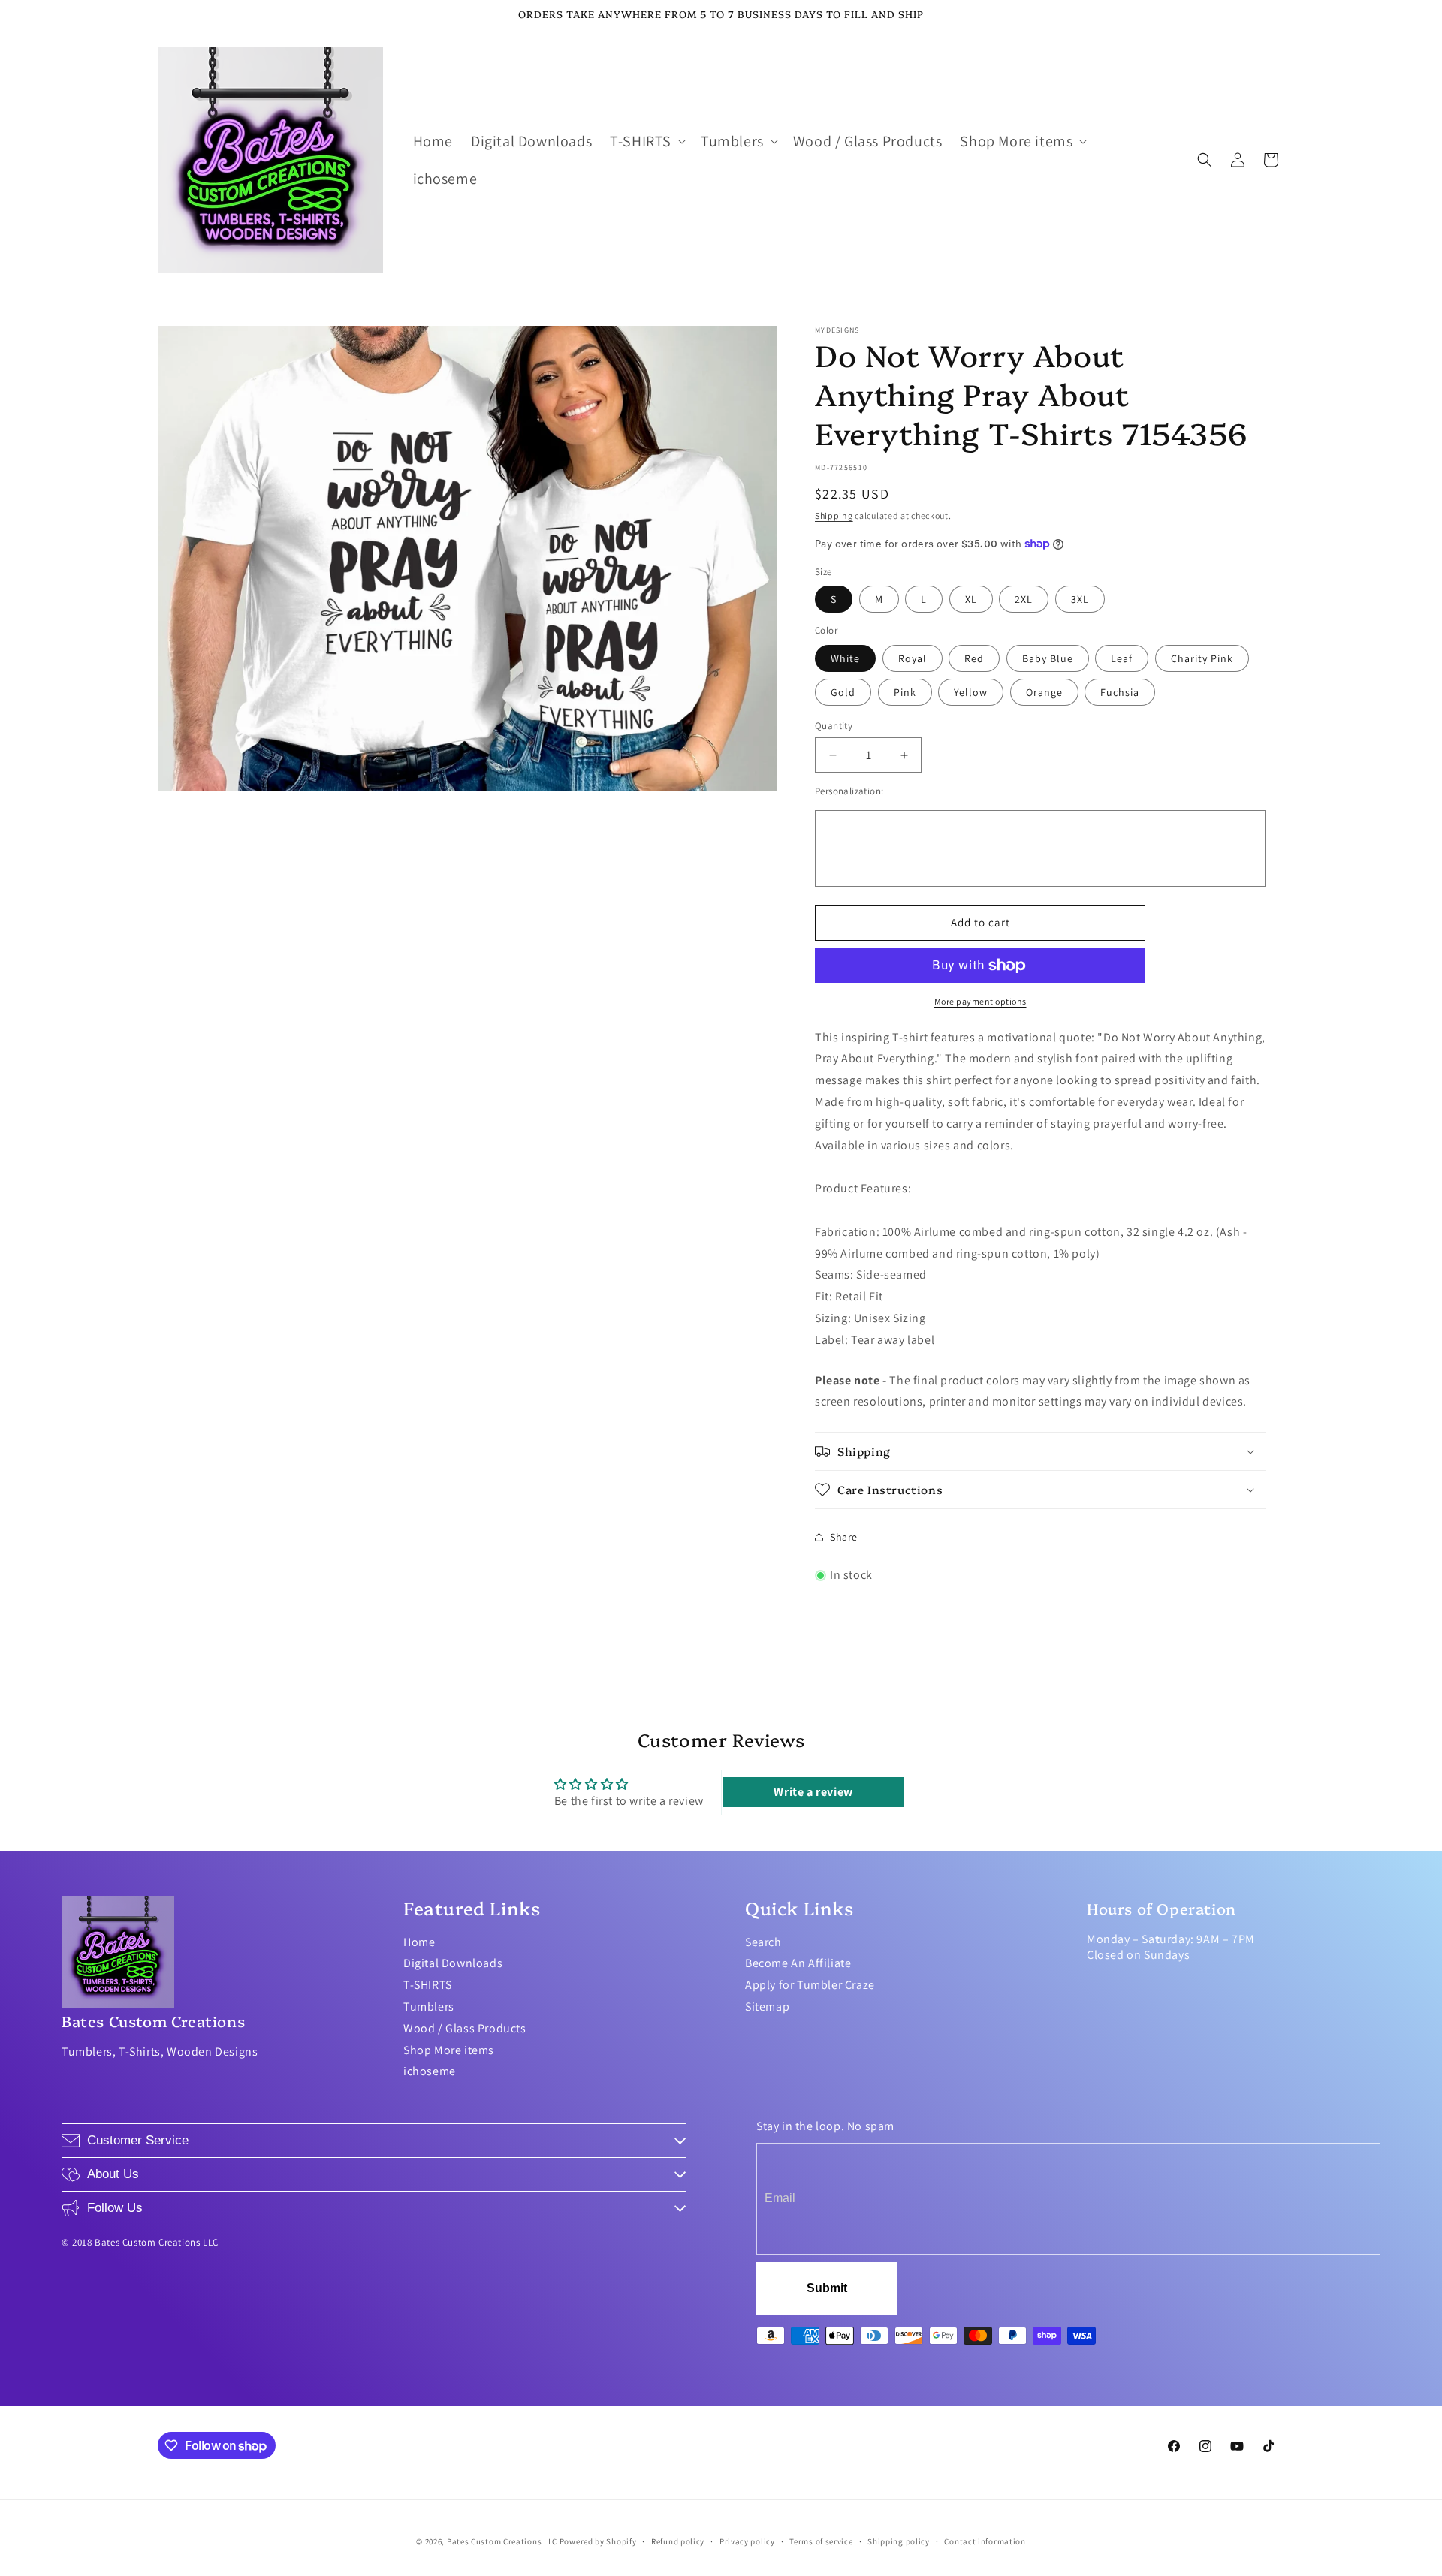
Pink (905, 692)
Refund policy (678, 2541)
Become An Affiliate (798, 1963)
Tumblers (429, 2007)
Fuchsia (1120, 692)
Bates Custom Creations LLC (503, 2541)
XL (971, 599)
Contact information (985, 2541)
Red (974, 658)
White (845, 658)
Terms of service (821, 2541)
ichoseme (430, 2071)
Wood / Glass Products (465, 2028)
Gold (843, 692)
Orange (1044, 692)
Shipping (834, 515)
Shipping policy (899, 2541)
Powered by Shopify (598, 2541)
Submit (827, 2288)
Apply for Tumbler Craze (810, 1985)
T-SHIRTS (428, 1985)
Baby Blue (1048, 658)
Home (419, 1942)
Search (763, 1942)
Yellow (971, 692)
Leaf (1122, 658)
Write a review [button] (813, 1792)
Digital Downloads (453, 1963)
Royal (913, 658)
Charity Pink (1202, 658)
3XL (1080, 599)
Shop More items (449, 2050)
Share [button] (844, 1537)
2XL (1024, 599)
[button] (646, 141)
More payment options (980, 1001)
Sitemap (767, 2007)
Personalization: (849, 791)
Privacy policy (747, 2541)
